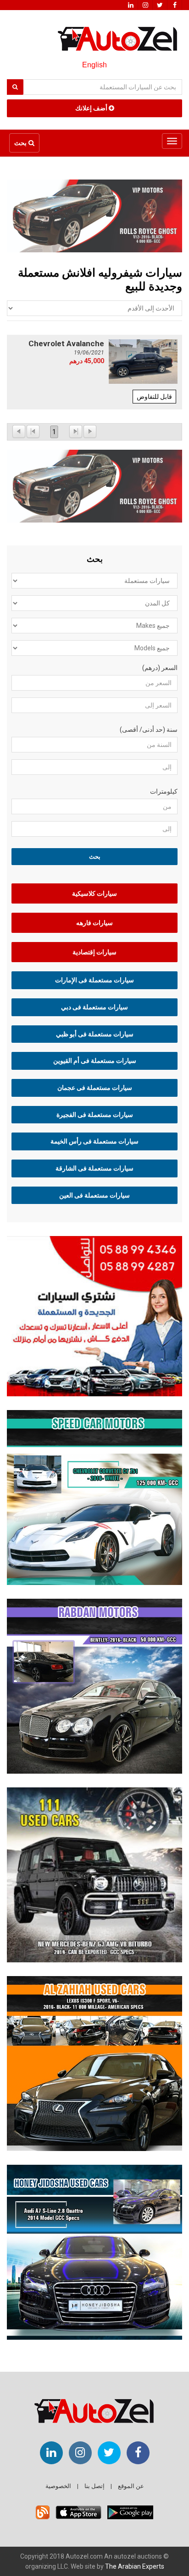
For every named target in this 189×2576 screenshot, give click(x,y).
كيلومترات (164, 791)
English (94, 65)
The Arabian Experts (135, 2566)
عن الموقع (131, 2486)
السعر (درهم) (160, 668)
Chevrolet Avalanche (66, 343)
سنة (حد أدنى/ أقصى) (149, 730)
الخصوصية (58, 2486)
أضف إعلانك (92, 108)
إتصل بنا (94, 2486)
